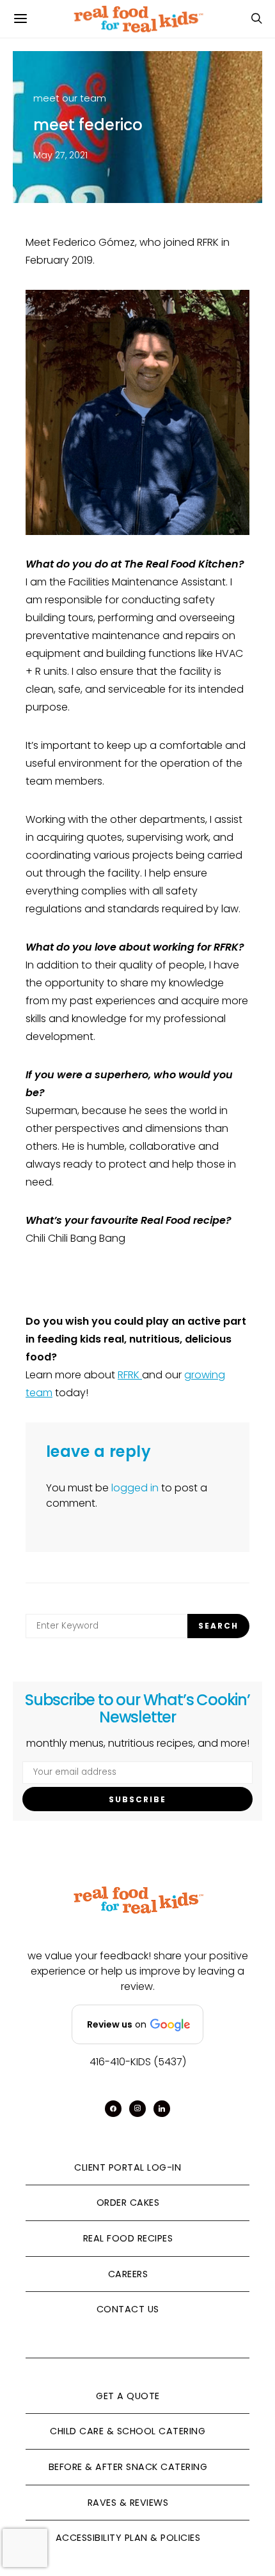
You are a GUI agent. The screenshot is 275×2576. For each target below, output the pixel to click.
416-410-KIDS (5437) (138, 2062)
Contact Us (128, 2309)
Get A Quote (128, 2396)
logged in (135, 1488)
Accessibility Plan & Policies (128, 2538)
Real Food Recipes (128, 2238)
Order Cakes (128, 2203)
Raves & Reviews (128, 2503)
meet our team (70, 98)
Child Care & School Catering (128, 2431)
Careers (128, 2274)
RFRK (130, 1375)
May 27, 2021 (60, 155)
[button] (137, 2024)
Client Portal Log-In (128, 2167)
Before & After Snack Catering (128, 2467)
